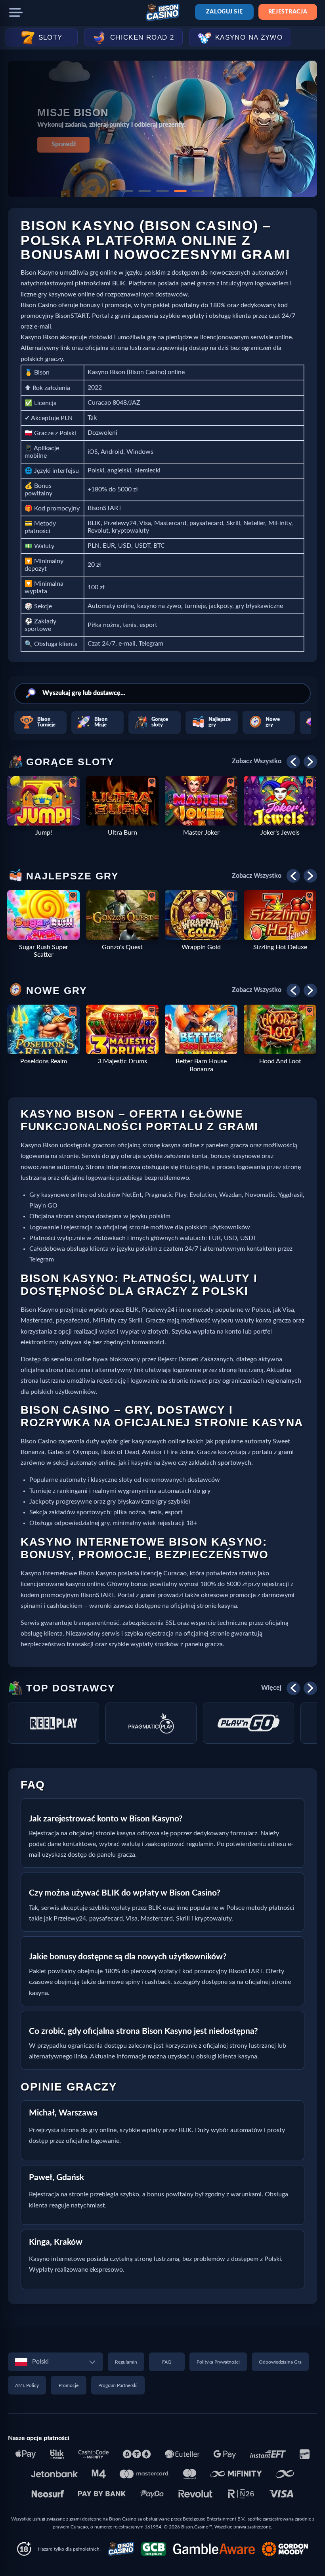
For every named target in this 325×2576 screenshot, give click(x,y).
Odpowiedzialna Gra (280, 2362)
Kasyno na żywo (249, 37)
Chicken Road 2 (142, 37)
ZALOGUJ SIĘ (224, 12)
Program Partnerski (118, 2385)
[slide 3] (162, 191)
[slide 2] (145, 191)
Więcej (271, 1688)
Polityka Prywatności (218, 2362)
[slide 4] (180, 191)
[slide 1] (127, 191)
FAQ (167, 2362)
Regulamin (126, 2362)
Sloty (51, 37)
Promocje (69, 2385)
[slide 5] (198, 191)
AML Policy (27, 2385)
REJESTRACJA (288, 12)
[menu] (16, 13)
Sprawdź (64, 144)
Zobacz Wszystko (257, 761)
